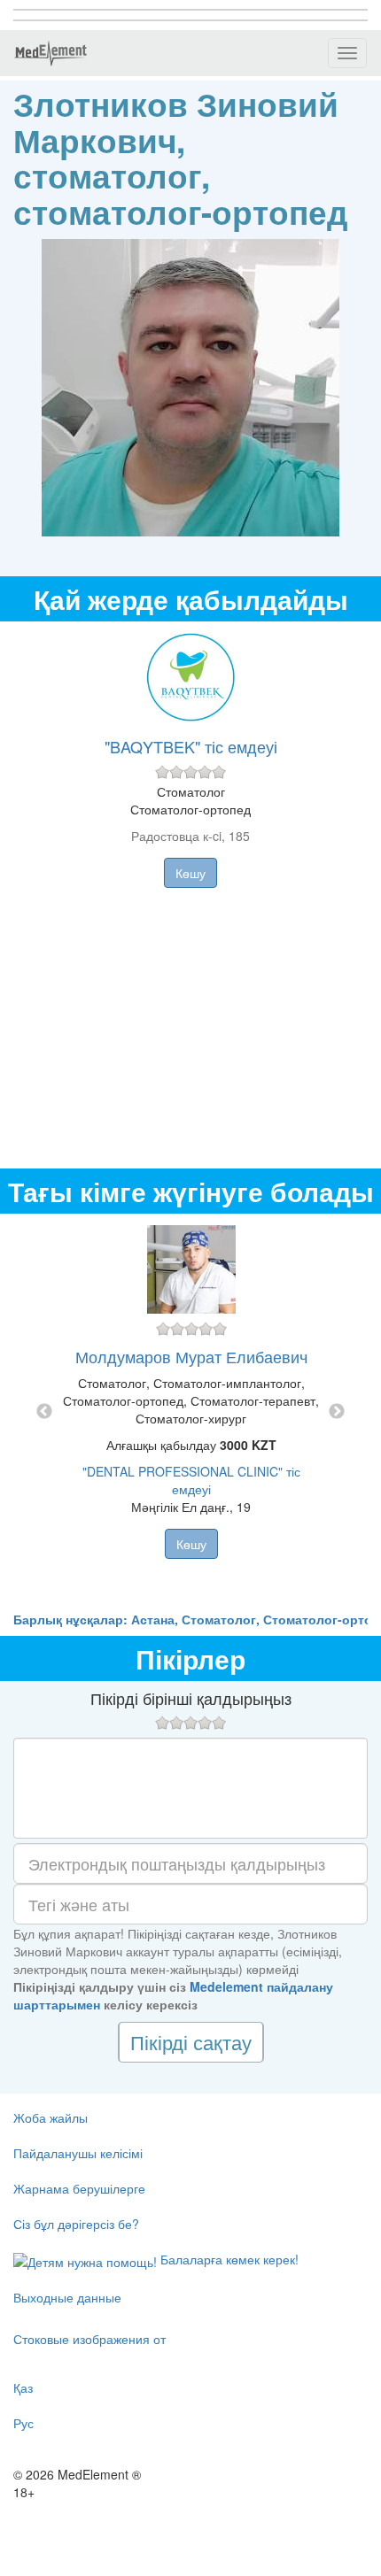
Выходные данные (67, 2297)
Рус (23, 2423)
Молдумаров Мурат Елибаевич (191, 1356)
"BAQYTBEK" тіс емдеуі (191, 746)
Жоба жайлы (51, 2117)
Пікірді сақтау (191, 2042)
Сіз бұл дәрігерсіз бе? (76, 2224)
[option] (191, 1412)
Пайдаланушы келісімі (78, 2153)
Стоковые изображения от (89, 2339)
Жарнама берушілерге (79, 2188)
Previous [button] (44, 1412)
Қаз (23, 2387)
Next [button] (337, 1412)
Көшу (190, 873)
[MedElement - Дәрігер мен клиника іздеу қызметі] (51, 53)
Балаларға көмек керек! (228, 2259)
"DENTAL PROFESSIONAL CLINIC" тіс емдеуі (191, 1480)
